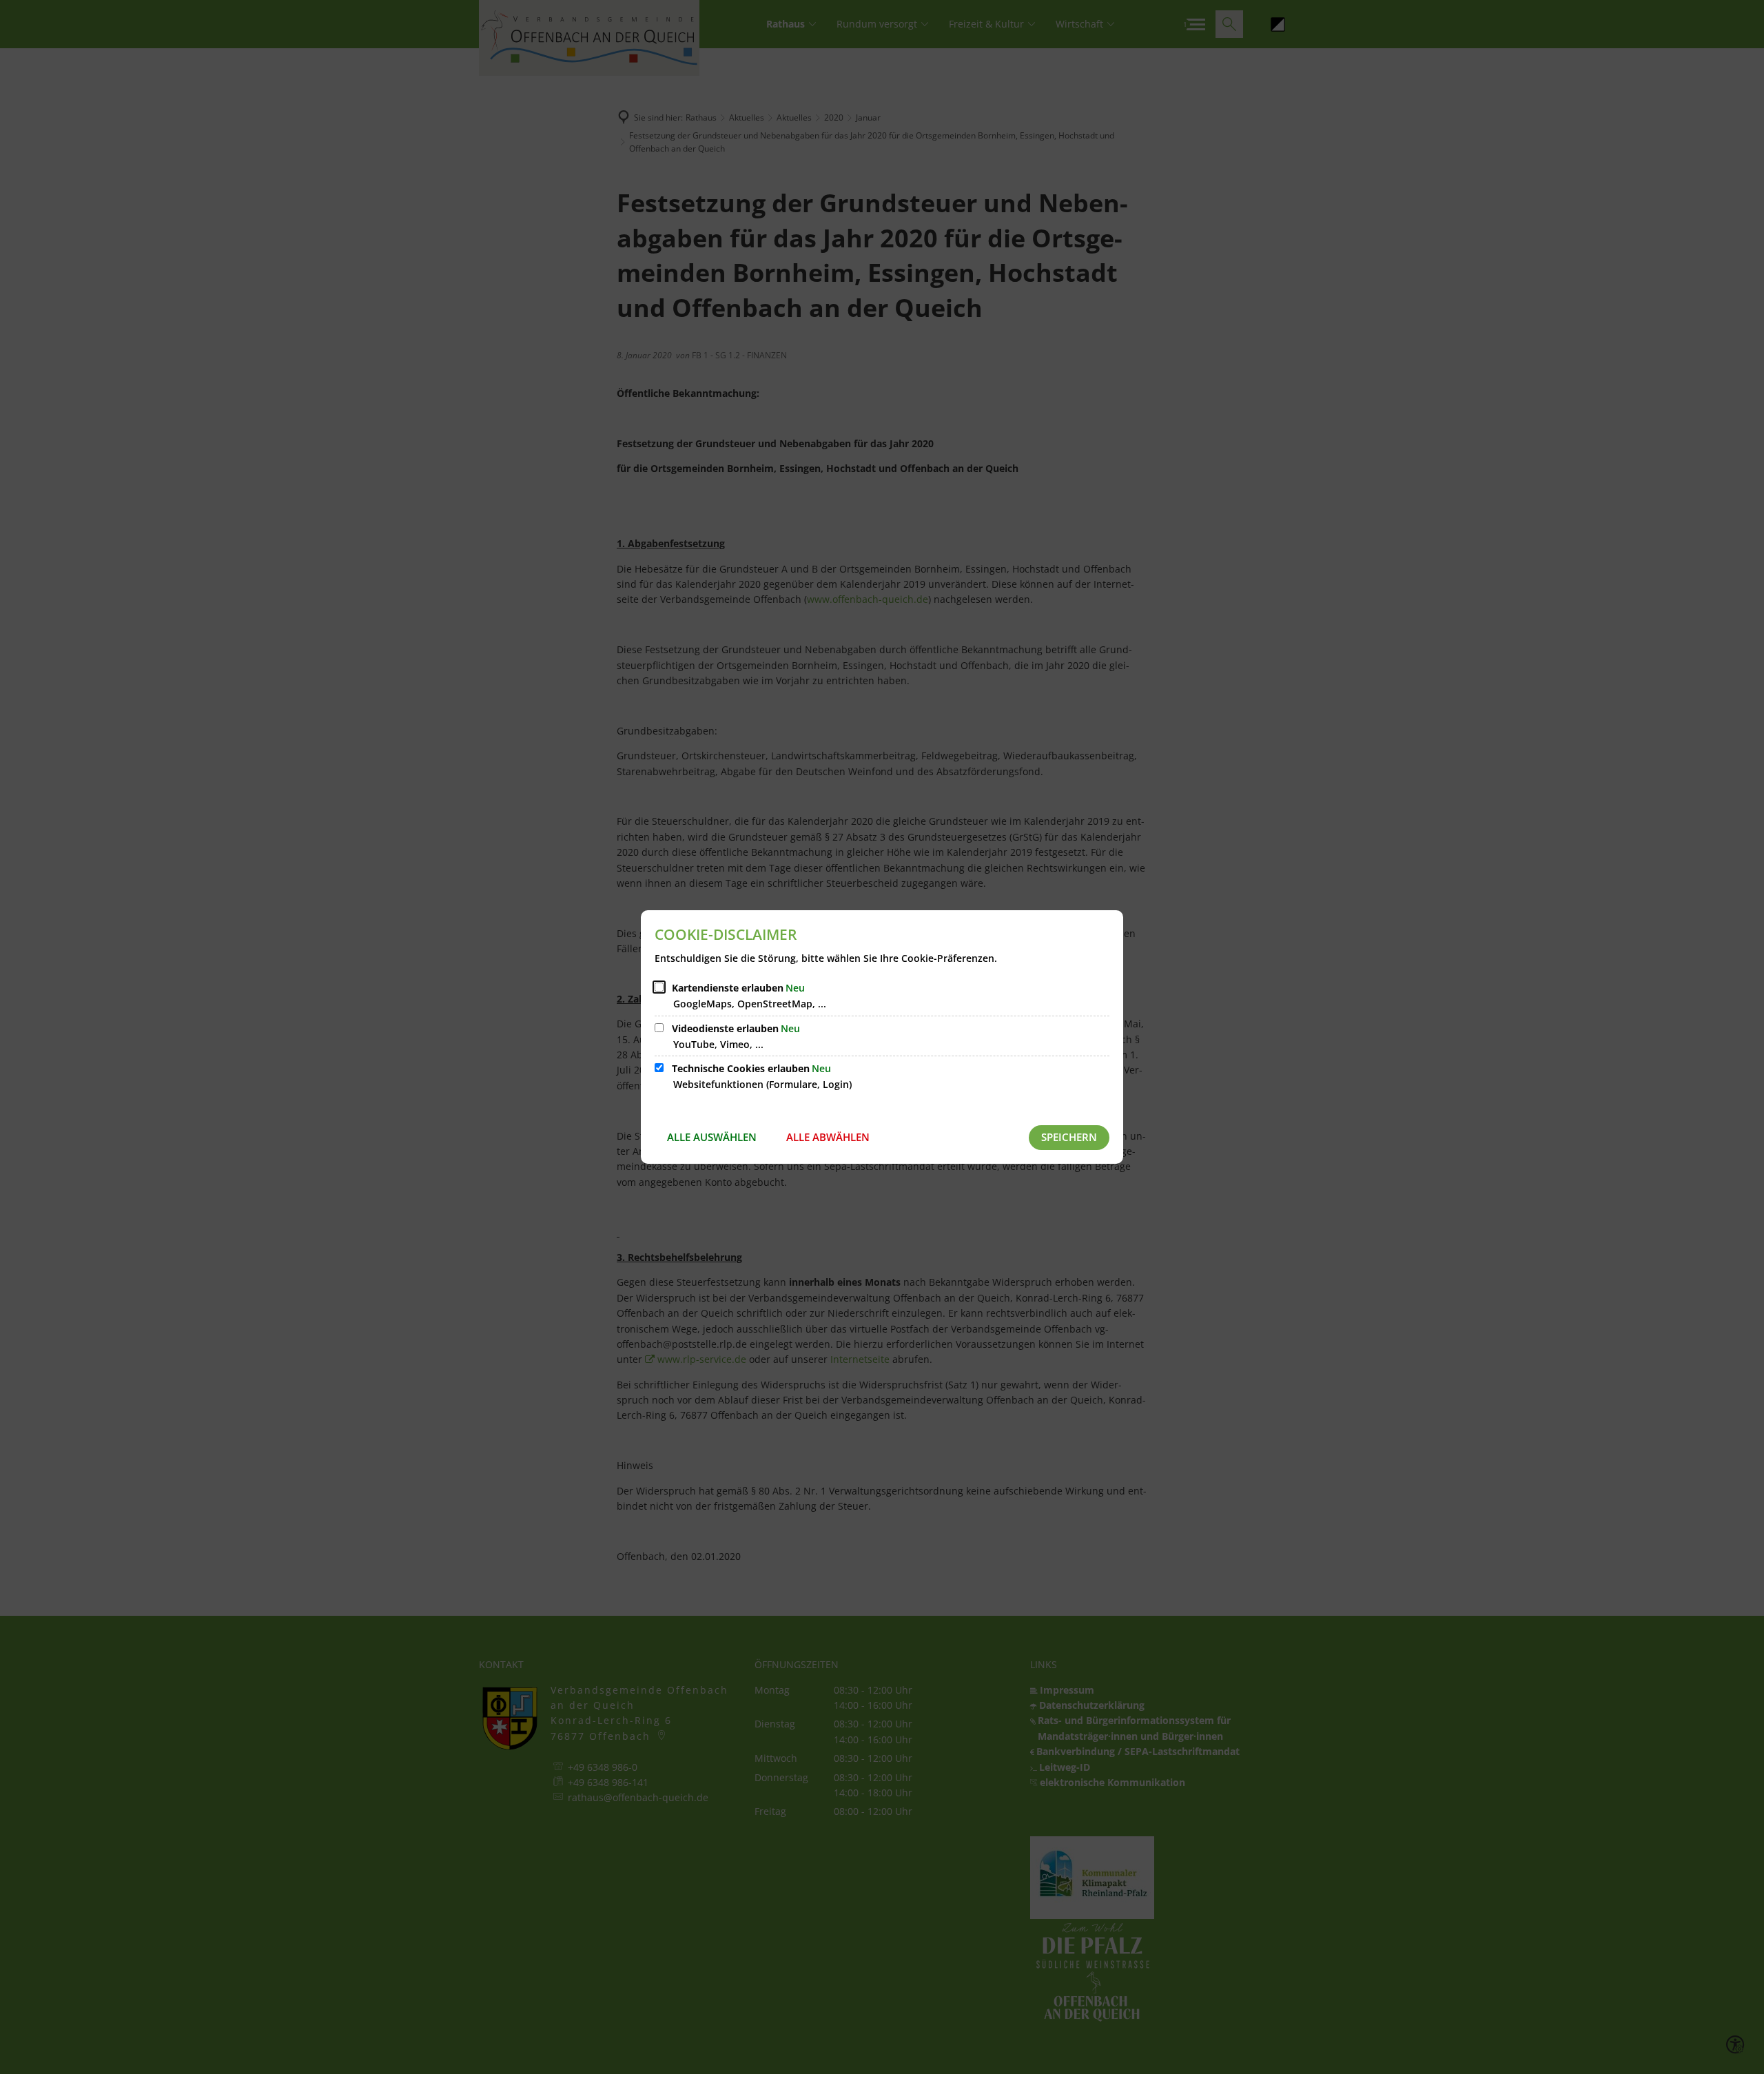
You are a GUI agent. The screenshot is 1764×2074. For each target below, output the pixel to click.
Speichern (1069, 1137)
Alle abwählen (828, 1137)
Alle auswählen (712, 1137)
